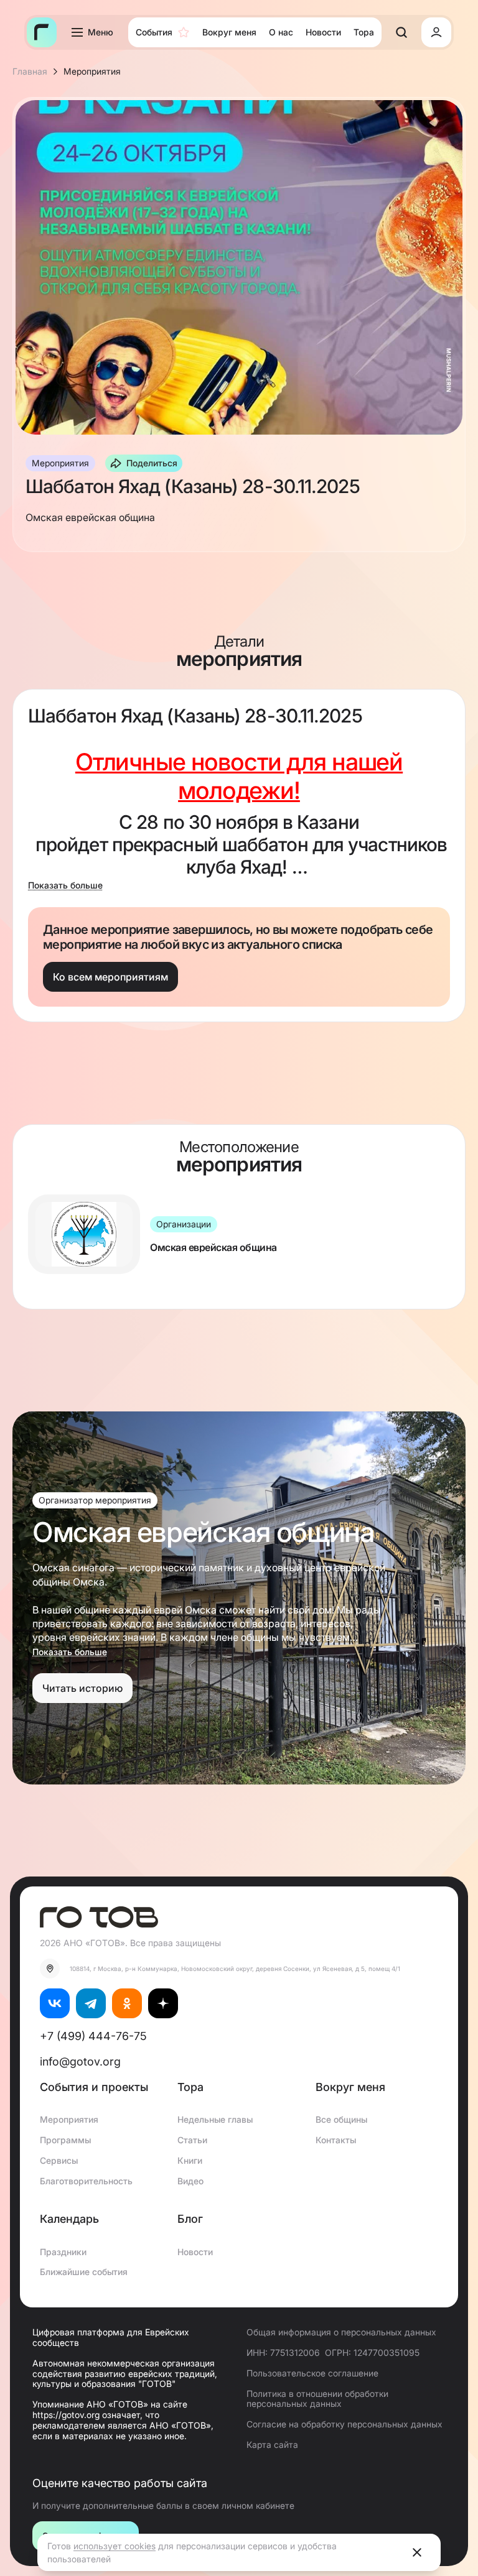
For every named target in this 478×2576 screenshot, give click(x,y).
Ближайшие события (84, 2272)
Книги (190, 2160)
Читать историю (82, 1688)
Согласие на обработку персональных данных (344, 2424)
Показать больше (65, 885)
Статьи (192, 2140)
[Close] (417, 2552)
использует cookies (115, 2546)
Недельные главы (215, 2119)
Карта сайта (272, 2444)
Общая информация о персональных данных (341, 2332)
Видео (190, 2181)
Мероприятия (69, 2119)
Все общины (341, 2119)
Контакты (336, 2140)
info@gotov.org (80, 2061)
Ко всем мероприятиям (110, 977)
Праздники (63, 2252)
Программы (65, 2140)
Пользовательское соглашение (312, 2373)
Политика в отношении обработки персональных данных (317, 2399)
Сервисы (59, 2160)
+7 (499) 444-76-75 (93, 2036)
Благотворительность (86, 2181)
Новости (195, 2252)
